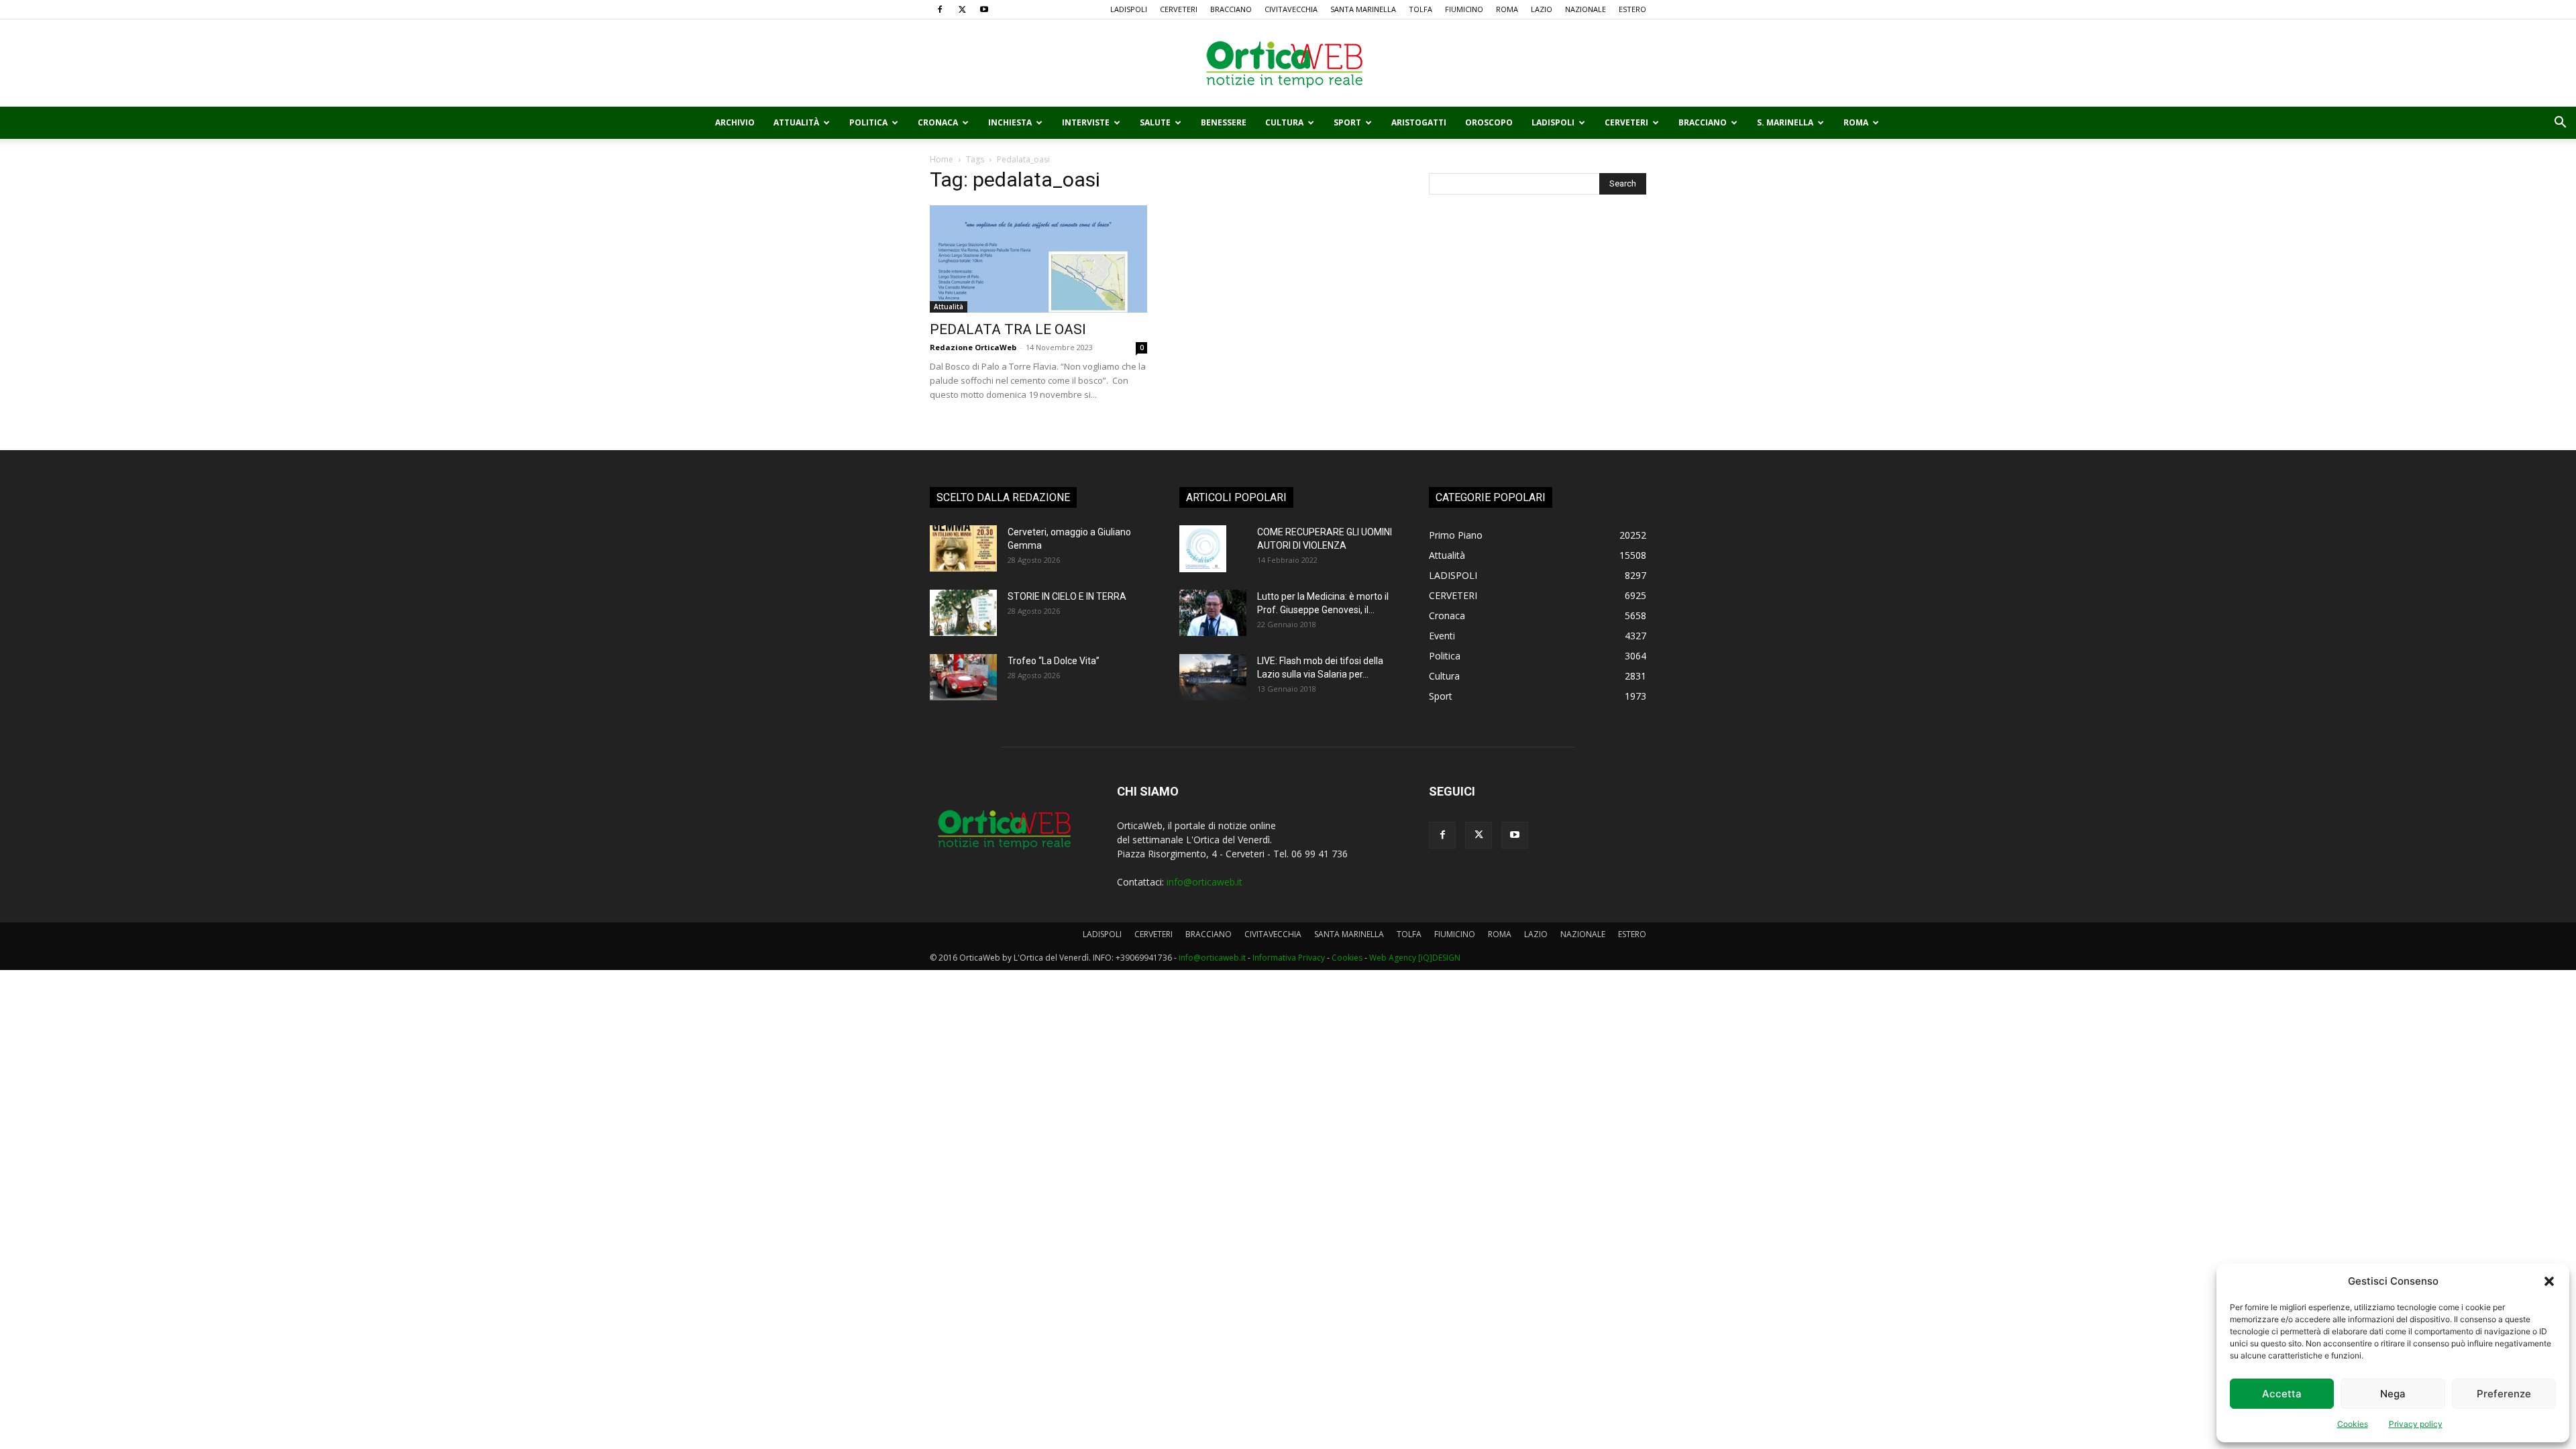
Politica (868, 122)
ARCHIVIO (735, 122)
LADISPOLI (1129, 9)
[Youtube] (984, 9)
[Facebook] (940, 9)
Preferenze (2504, 1394)
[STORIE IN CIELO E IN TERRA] (963, 613)
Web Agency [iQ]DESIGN (1415, 958)
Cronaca (938, 122)
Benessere (1224, 122)
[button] (2549, 1281)
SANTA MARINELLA (1363, 9)
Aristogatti (1419, 122)
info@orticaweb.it (1204, 882)
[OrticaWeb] (1288, 64)
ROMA (1507, 9)
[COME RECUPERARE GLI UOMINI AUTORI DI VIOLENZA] (1203, 549)
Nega (2393, 1394)
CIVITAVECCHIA (1291, 9)
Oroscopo (1489, 122)
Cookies (2353, 1424)
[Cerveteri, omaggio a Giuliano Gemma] (963, 548)
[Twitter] (962, 9)
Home (942, 159)
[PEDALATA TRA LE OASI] (1038, 259)
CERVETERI (1179, 9)
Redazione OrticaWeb (973, 347)
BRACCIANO (1231, 9)
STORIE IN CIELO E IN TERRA (1067, 596)
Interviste (1086, 122)
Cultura (1284, 122)
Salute (1155, 122)
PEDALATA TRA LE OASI (1008, 329)
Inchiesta (1010, 122)
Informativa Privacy (1289, 958)
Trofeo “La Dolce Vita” (1054, 661)
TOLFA (1420, 9)
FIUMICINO (1464, 9)
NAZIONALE (1586, 9)
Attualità (796, 122)
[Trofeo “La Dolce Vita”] (963, 677)
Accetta (2282, 1394)
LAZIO (1542, 9)
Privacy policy (2416, 1424)
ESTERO (1632, 9)
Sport (1347, 122)
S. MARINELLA (1785, 122)
